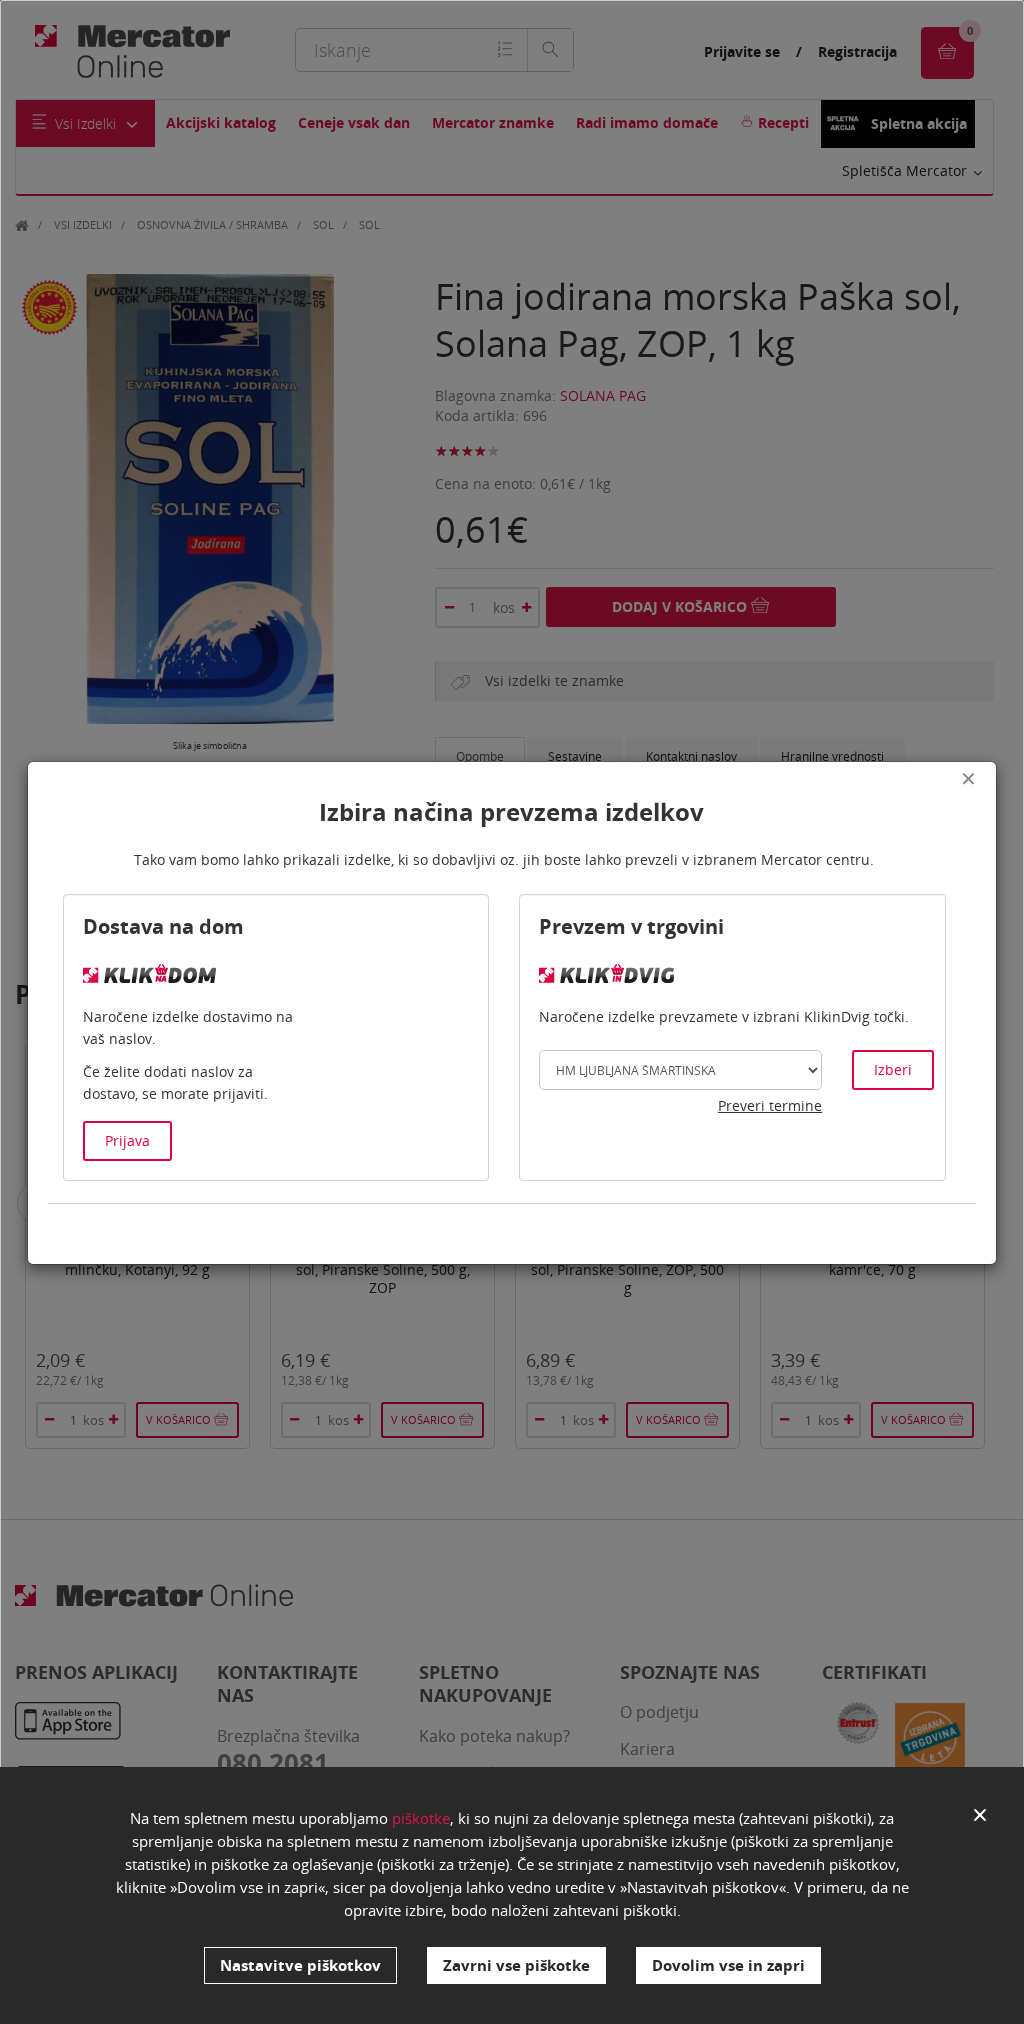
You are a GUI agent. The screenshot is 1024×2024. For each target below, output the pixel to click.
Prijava (127, 1140)
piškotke (421, 1818)
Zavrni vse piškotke (516, 1965)
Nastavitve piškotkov (300, 1965)
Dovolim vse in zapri (728, 1965)
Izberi (893, 1069)
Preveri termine (770, 1105)
